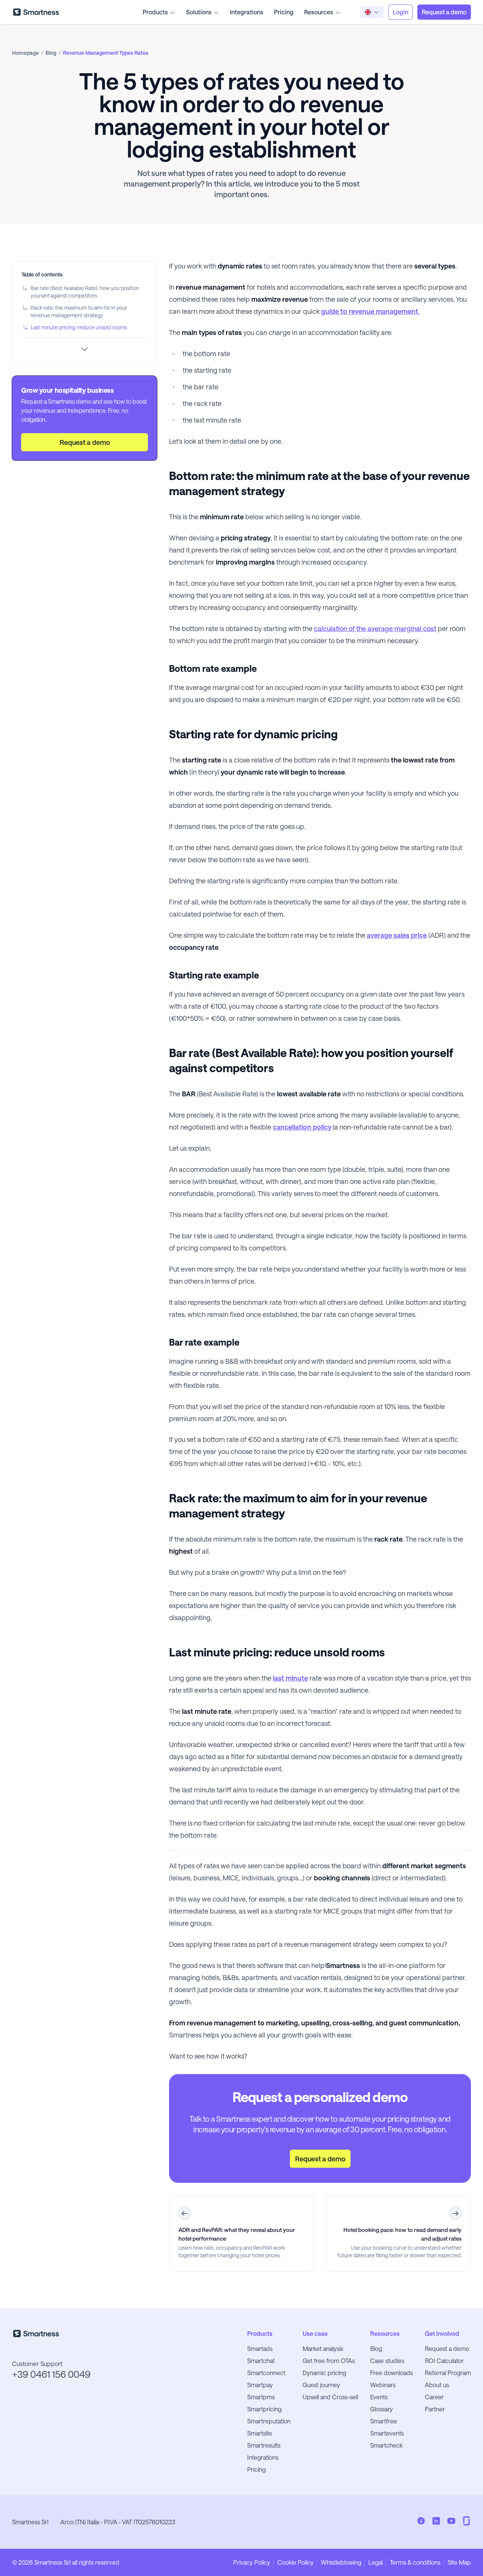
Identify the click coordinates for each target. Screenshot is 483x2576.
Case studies (387, 2361)
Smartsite (260, 2433)
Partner (435, 2409)
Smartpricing (264, 2409)
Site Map (459, 2562)
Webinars (383, 2385)
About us (437, 2385)
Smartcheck (386, 2445)
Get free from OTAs (329, 2361)
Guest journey (321, 2385)
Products (155, 12)
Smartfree (384, 2421)
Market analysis (323, 2348)
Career (434, 2397)
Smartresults (264, 2445)
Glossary (381, 2409)
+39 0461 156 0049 (51, 2374)
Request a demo (447, 2348)
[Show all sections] (85, 349)
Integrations (247, 12)
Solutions (199, 12)
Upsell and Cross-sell (330, 2397)
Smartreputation (269, 2421)
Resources (319, 12)
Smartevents (387, 2433)
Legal (375, 2562)
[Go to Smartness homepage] (36, 12)
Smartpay (260, 2385)
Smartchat (261, 2361)
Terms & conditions (415, 2562)
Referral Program (448, 2373)
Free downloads (391, 2373)
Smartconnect (266, 2373)
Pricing (284, 12)
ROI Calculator (444, 2361)
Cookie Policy (295, 2562)
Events (379, 2397)
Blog (376, 2348)
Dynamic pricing (324, 2373)
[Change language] (372, 12)
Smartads (260, 2348)
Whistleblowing (341, 2562)
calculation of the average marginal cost (375, 628)
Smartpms (261, 2397)
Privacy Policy (252, 2562)
